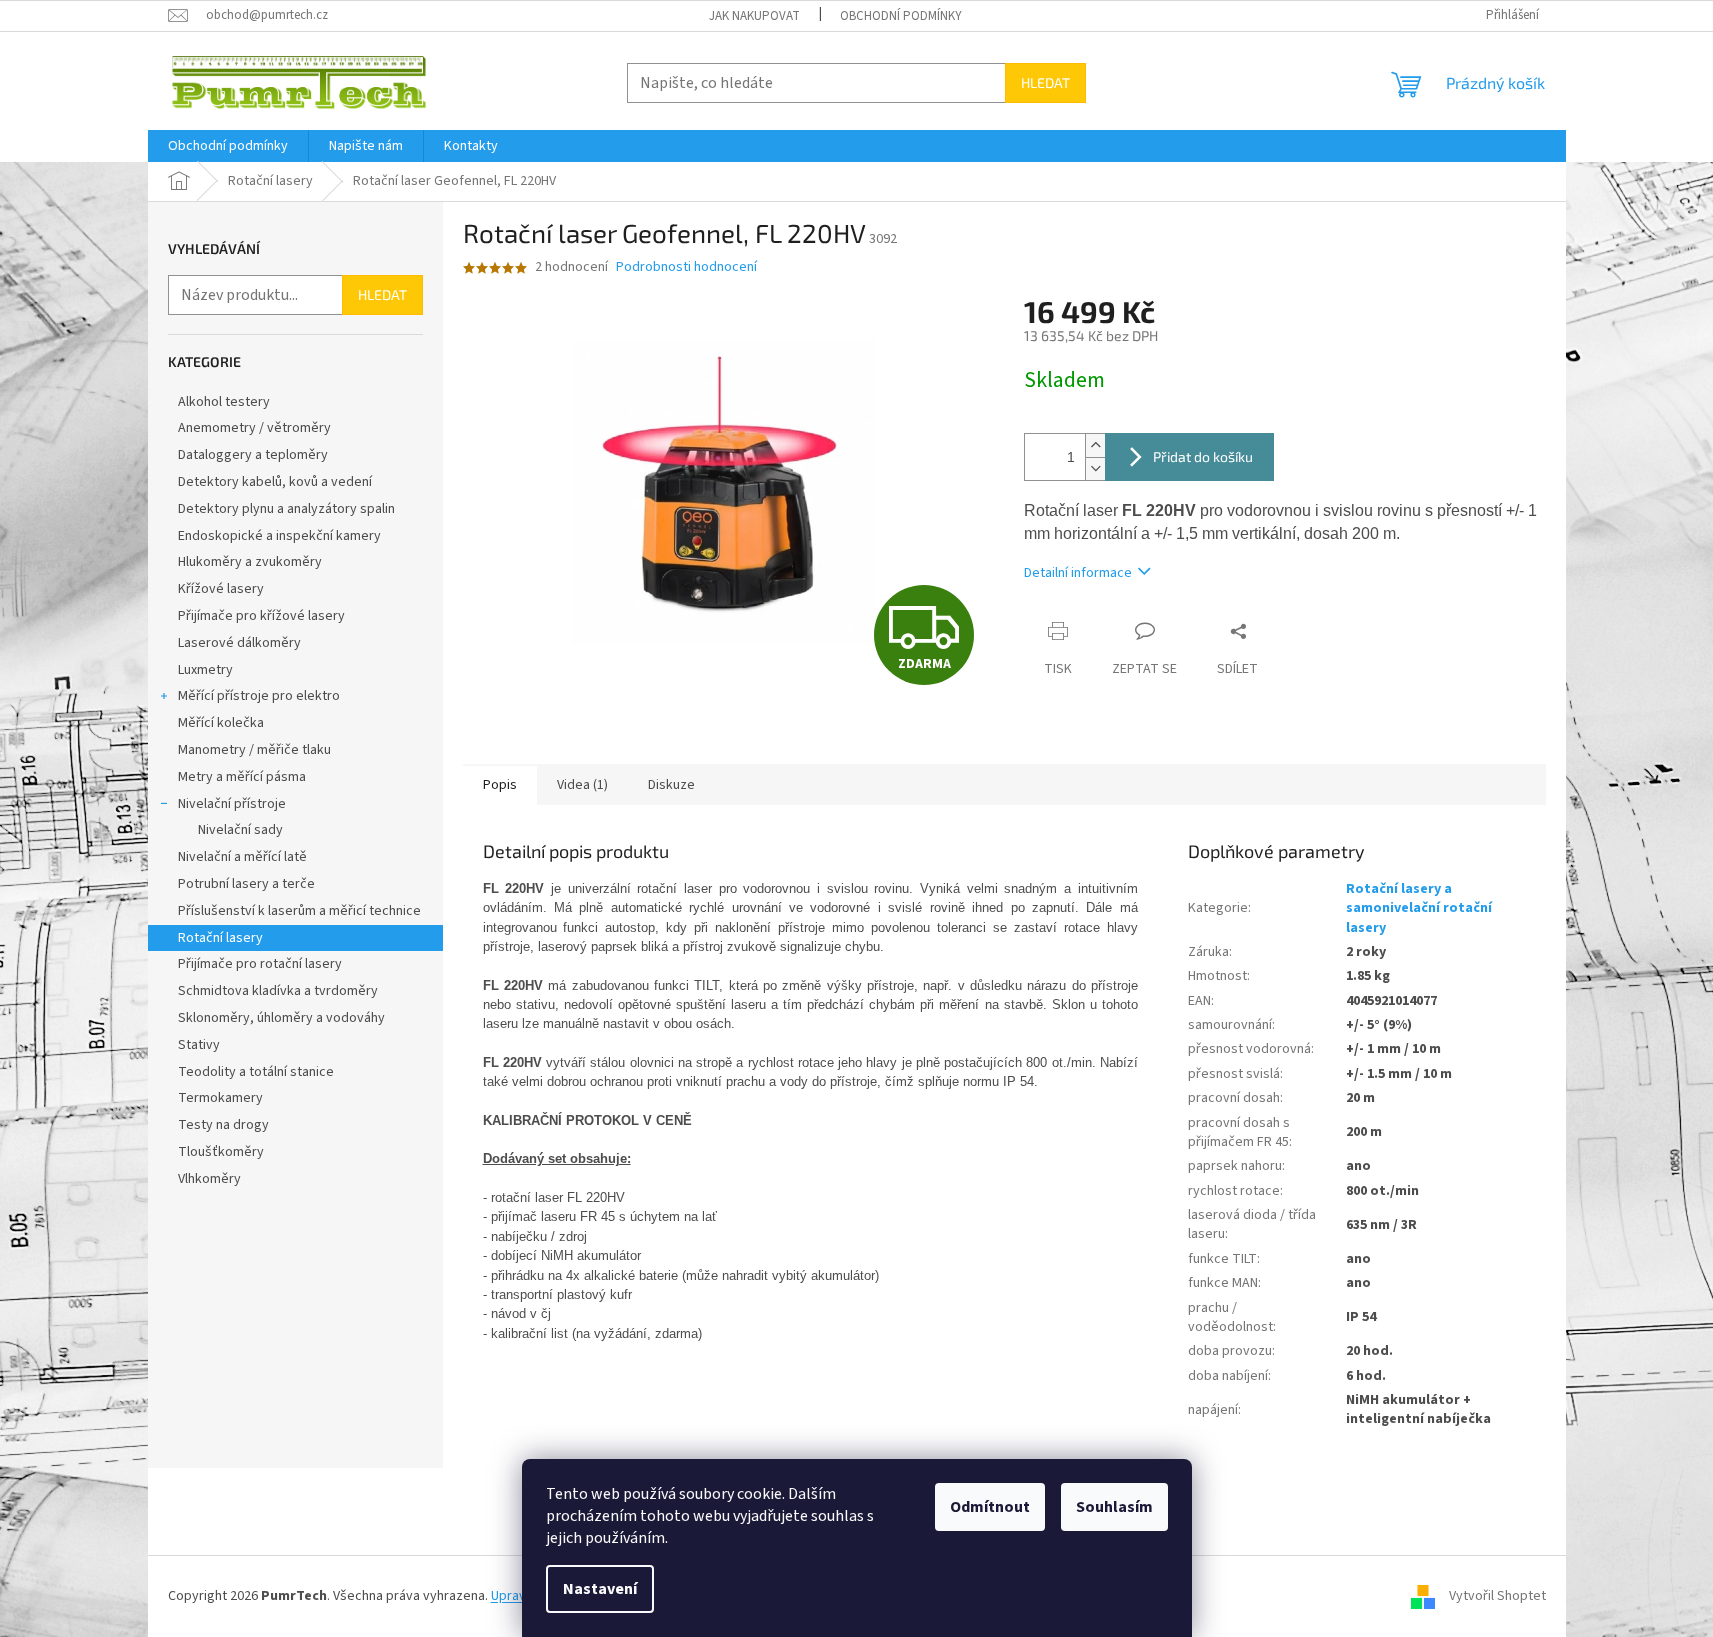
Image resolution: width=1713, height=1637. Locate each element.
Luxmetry (205, 670)
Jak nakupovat (754, 16)
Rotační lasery (220, 938)
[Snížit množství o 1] (1095, 468)
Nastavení (600, 1589)
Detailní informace (1078, 573)
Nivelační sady (240, 830)
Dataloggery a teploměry (253, 455)
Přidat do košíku (1203, 456)
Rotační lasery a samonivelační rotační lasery (1419, 908)
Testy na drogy (223, 1125)
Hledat (1045, 82)
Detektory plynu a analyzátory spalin (286, 509)
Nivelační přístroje (232, 804)
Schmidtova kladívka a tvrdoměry (278, 991)
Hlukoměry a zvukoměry (250, 562)
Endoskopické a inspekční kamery (279, 536)
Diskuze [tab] (671, 785)
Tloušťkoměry (221, 1152)
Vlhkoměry (209, 1179)
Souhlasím (1114, 1507)
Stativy (199, 1045)
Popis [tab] (500, 785)
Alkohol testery (224, 402)
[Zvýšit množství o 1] (1095, 445)
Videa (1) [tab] (582, 785)
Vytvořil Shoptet (1497, 1596)
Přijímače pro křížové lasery (261, 616)
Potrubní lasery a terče (246, 884)
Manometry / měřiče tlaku (254, 750)
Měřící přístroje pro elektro (259, 696)
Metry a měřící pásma (242, 777)
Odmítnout (990, 1507)
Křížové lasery (221, 589)
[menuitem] (228, 146)
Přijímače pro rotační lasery (260, 964)
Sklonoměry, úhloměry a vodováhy (281, 1018)
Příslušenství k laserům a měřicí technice (299, 911)
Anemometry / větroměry (254, 428)
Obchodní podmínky (901, 16)
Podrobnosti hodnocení (686, 267)
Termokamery (220, 1098)
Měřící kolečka (221, 723)
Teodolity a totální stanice (256, 1072)
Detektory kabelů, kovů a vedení (275, 482)
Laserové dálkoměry (239, 643)
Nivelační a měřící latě (242, 857)
